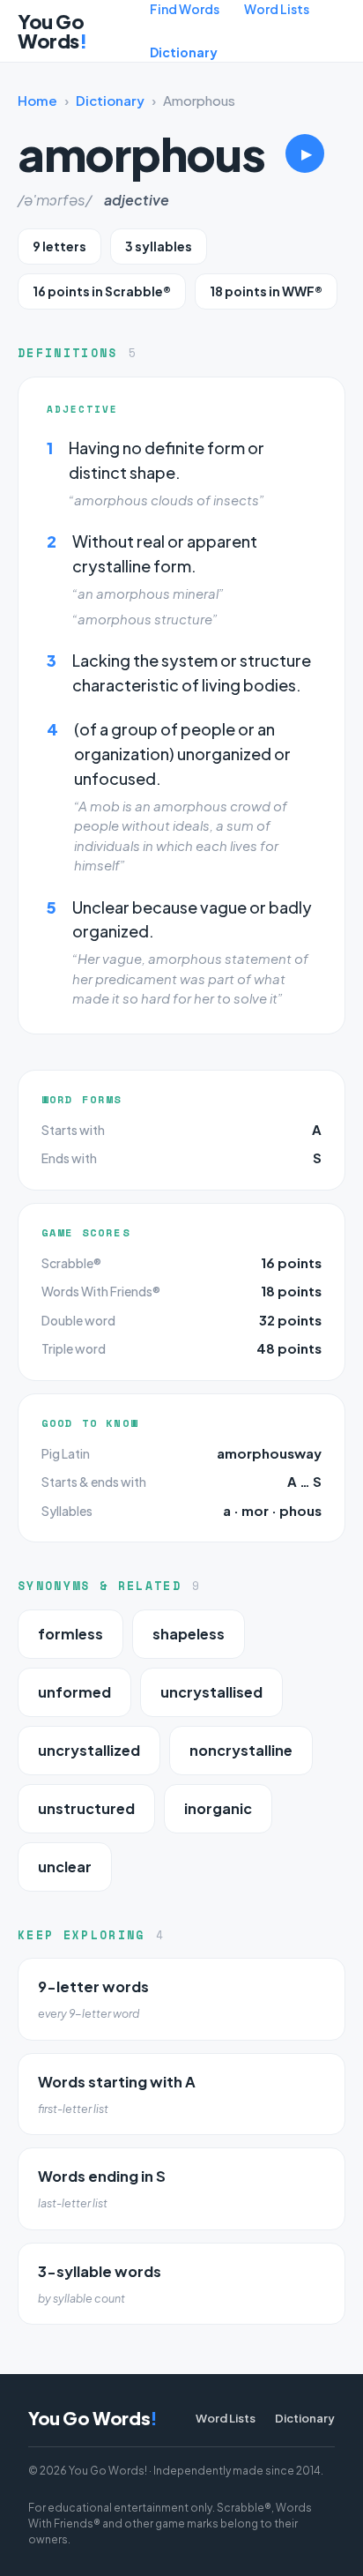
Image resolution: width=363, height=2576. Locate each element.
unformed (74, 1692)
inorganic (218, 1808)
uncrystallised (211, 1692)
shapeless (189, 1634)
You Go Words (52, 31)
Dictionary (184, 52)
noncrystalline (241, 1750)
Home (37, 100)
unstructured (86, 1808)
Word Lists (277, 9)
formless (70, 1634)
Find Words (185, 9)
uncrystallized (89, 1750)
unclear (65, 1867)
